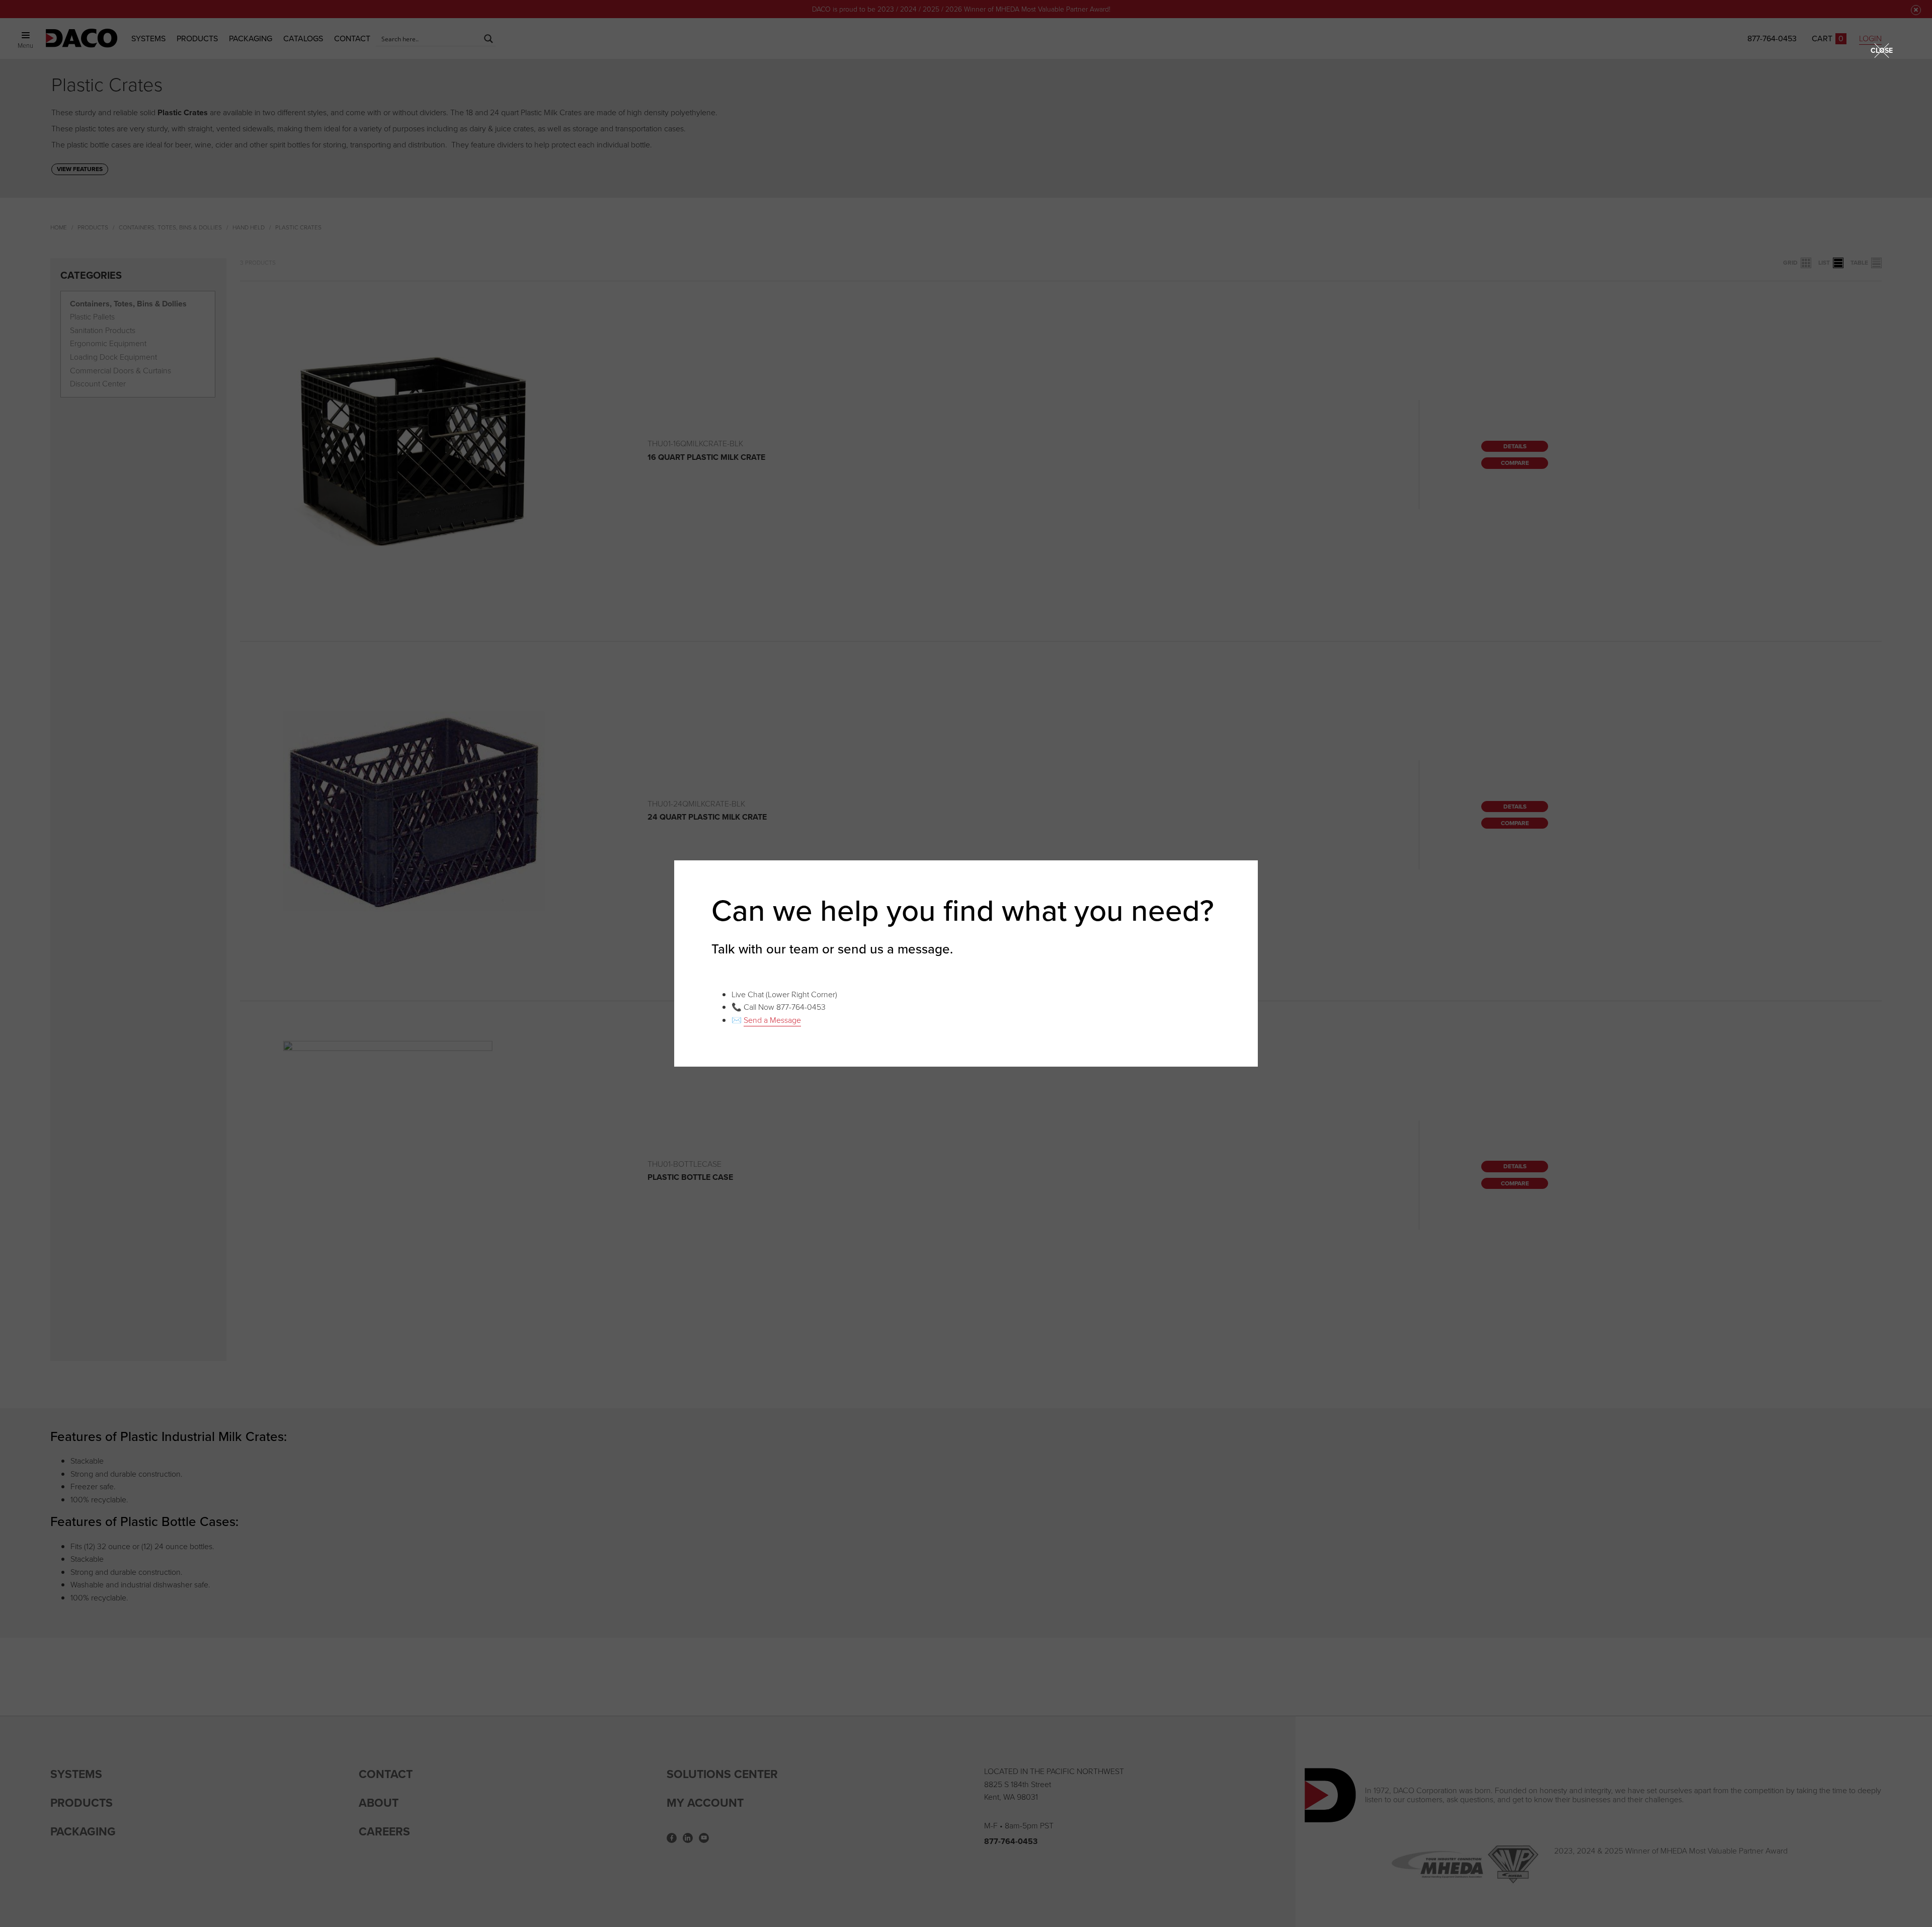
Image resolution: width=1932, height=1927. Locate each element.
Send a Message (772, 1020)
